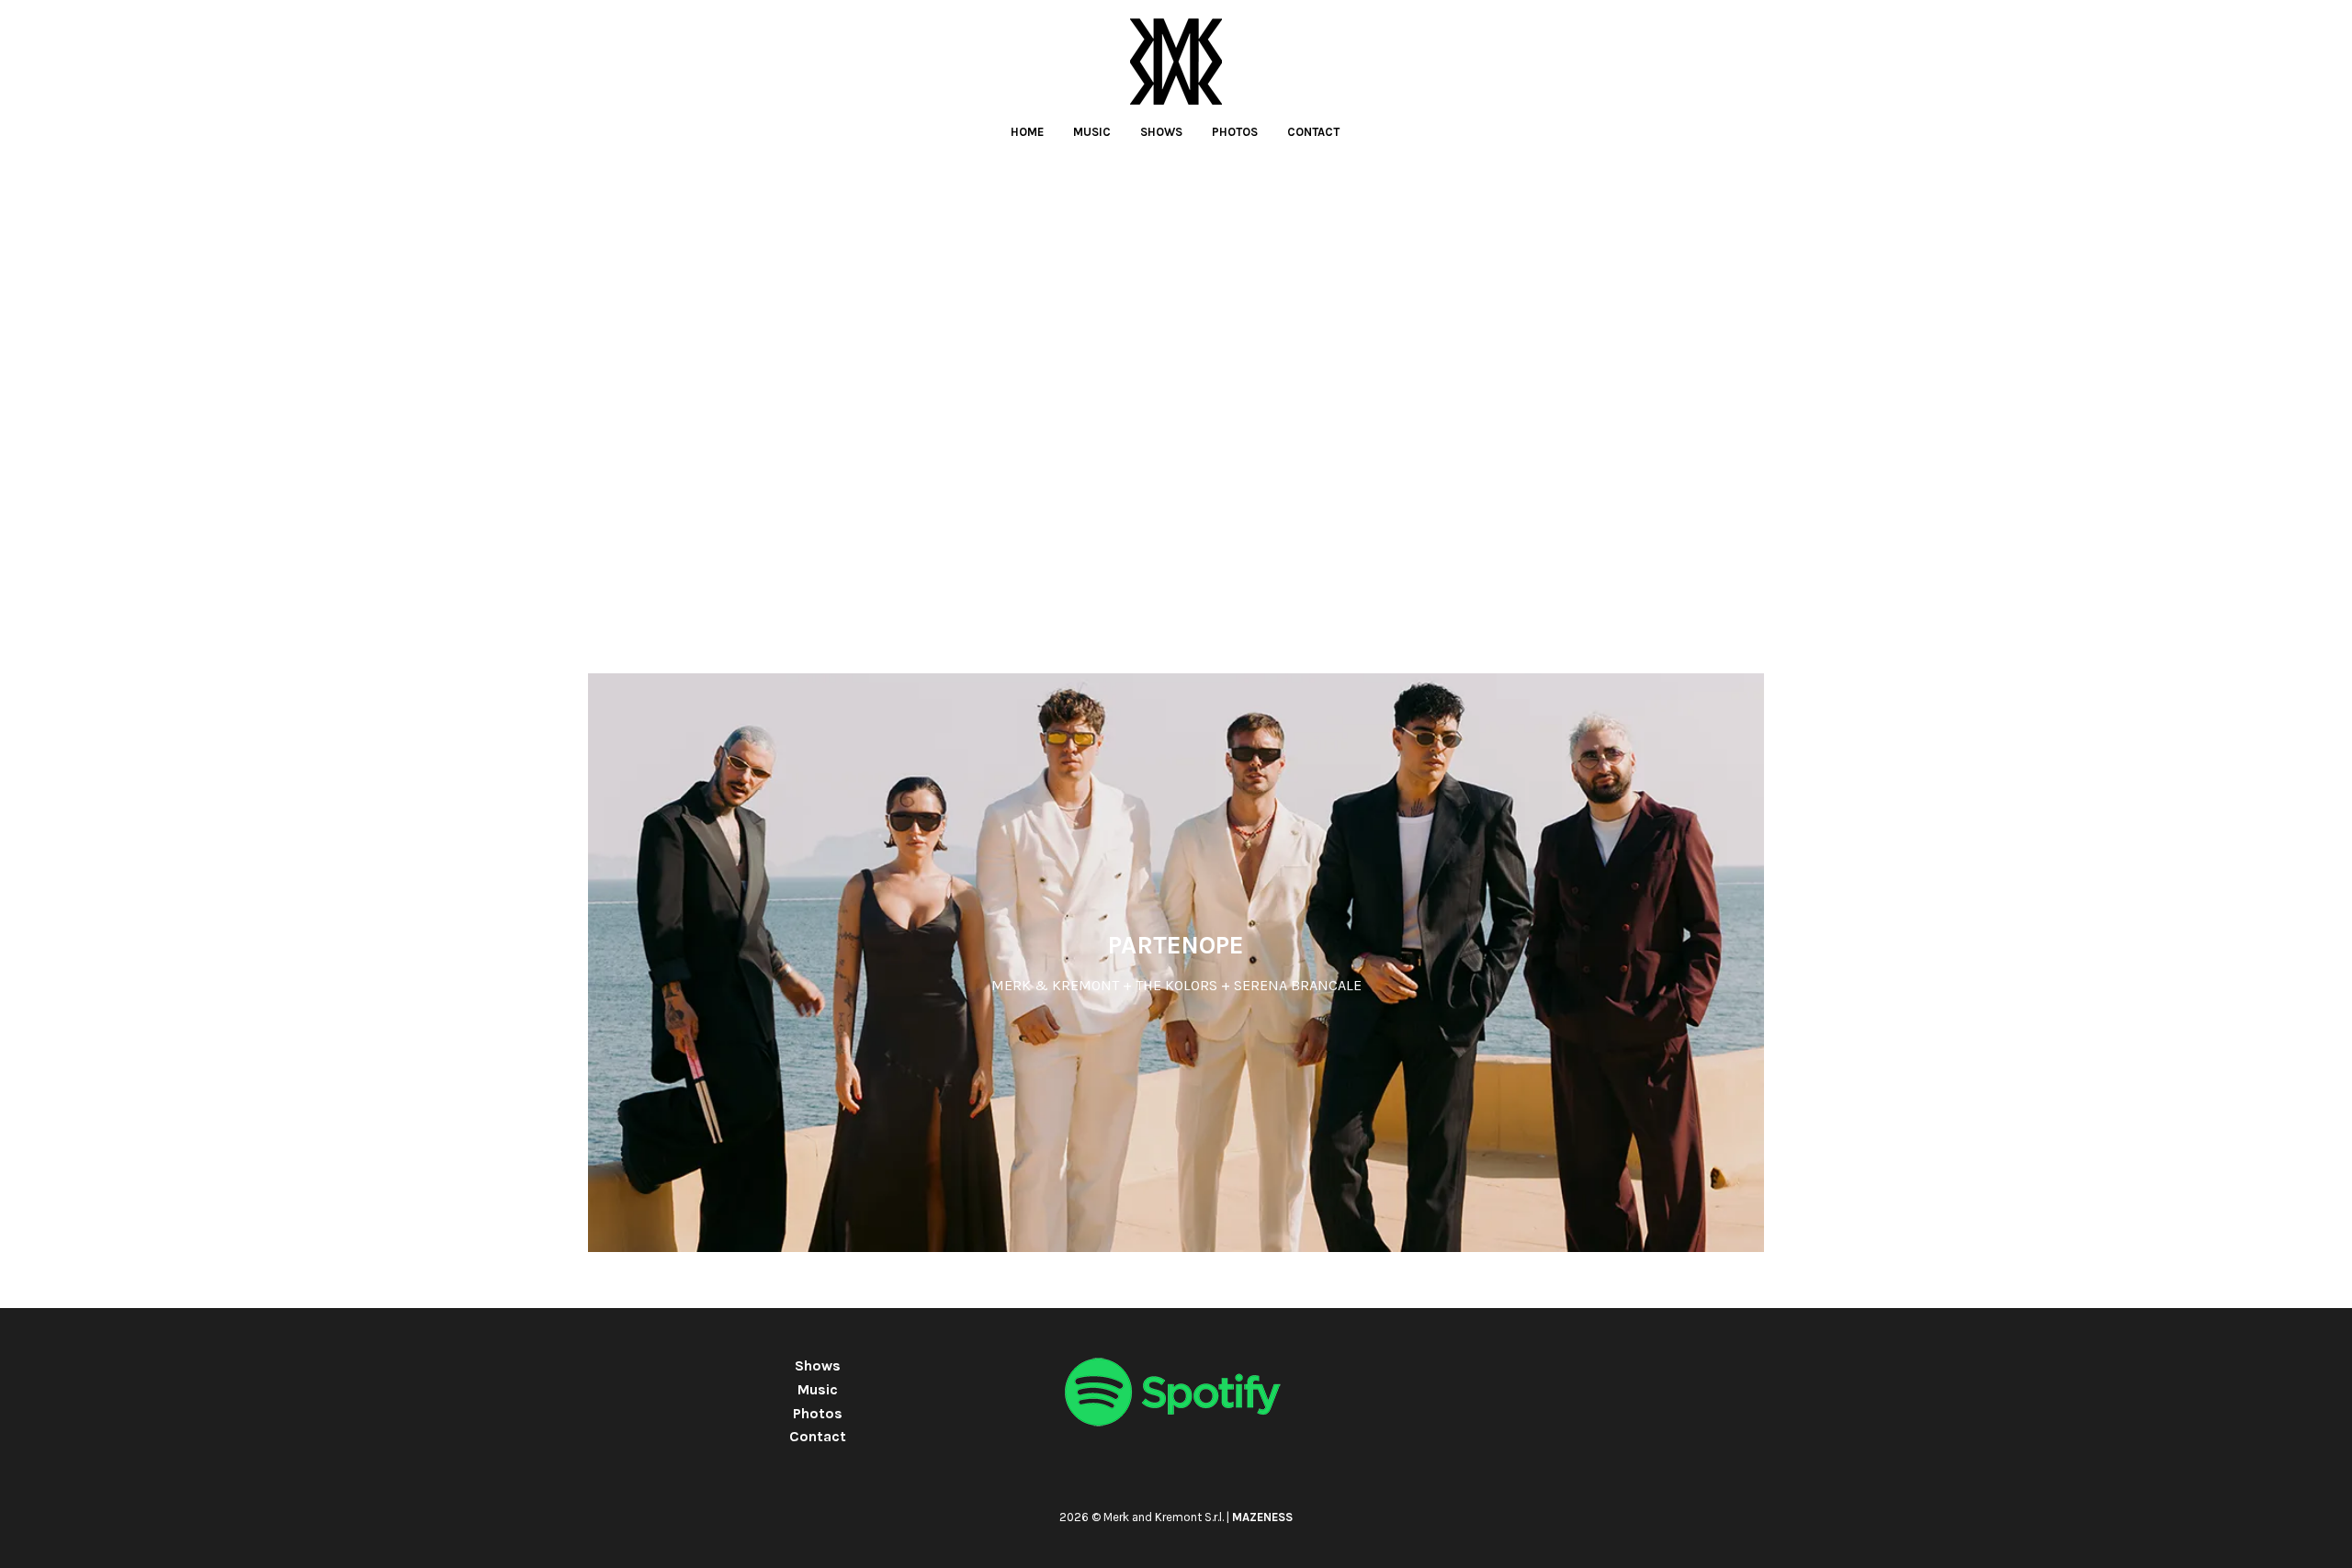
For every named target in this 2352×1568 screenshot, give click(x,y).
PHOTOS (1235, 132)
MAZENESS (1262, 1517)
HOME (1027, 132)
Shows (818, 1365)
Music (818, 1389)
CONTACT (1313, 132)
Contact (818, 1436)
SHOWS (1161, 132)
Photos (818, 1413)
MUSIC (1092, 132)
